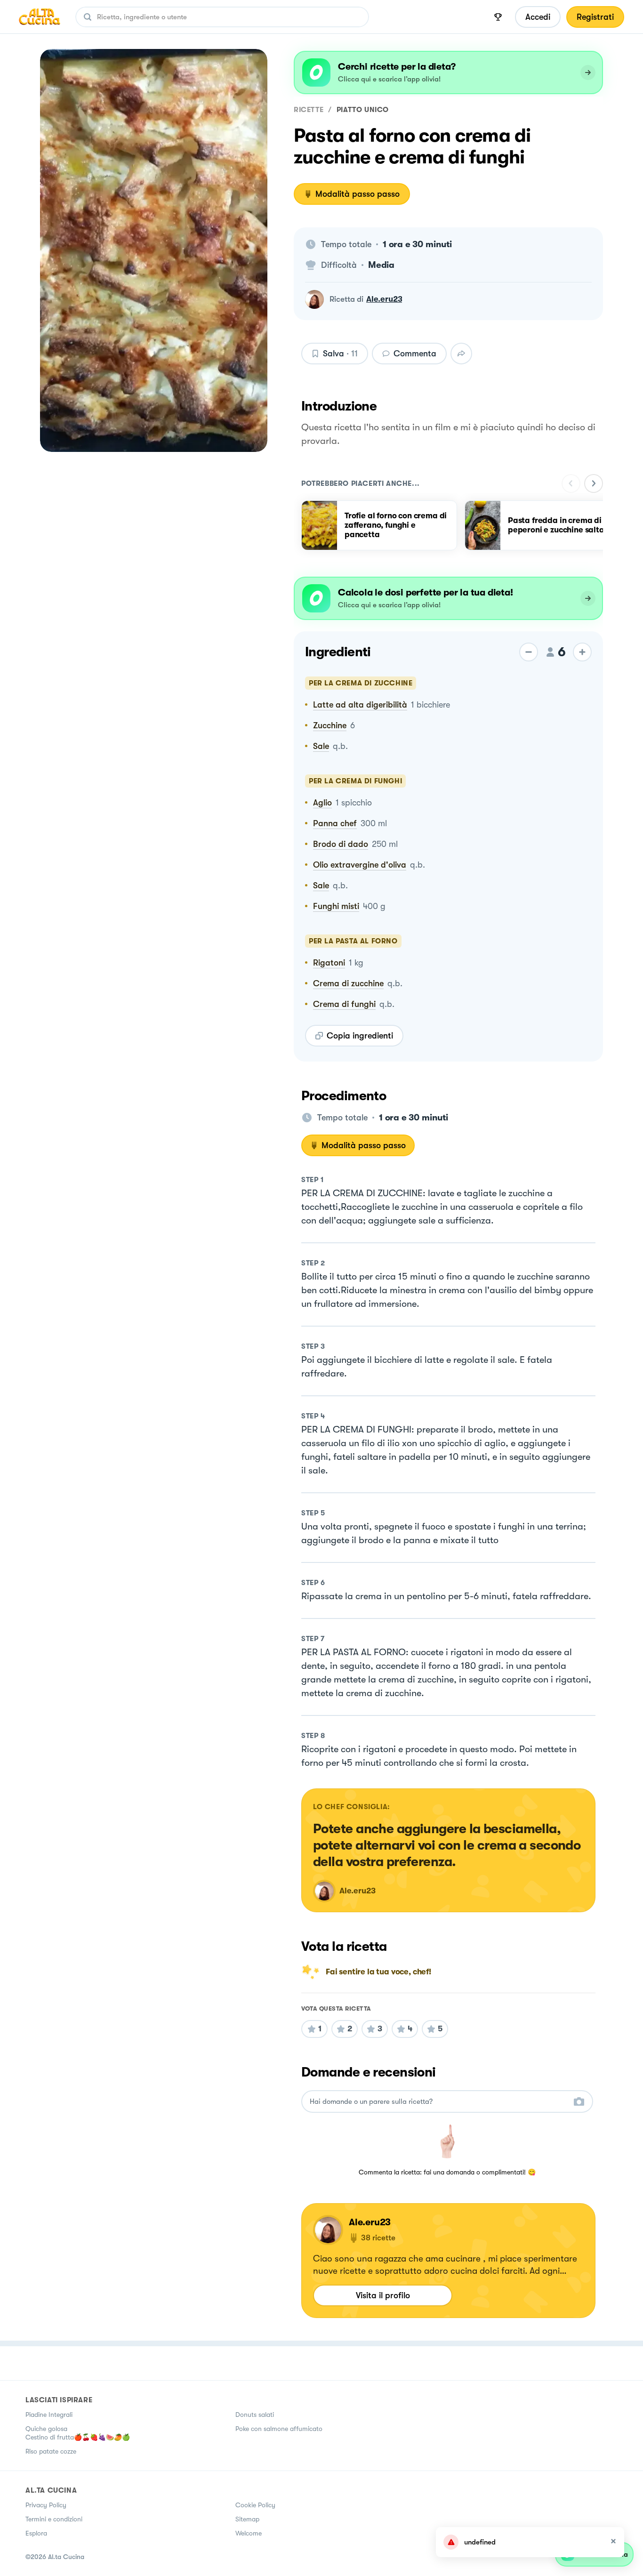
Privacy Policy (46, 2505)
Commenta (415, 354)
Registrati (595, 17)
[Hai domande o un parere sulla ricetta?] (439, 2102)
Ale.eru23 (384, 299)
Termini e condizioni (54, 2519)
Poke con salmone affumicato (279, 2429)
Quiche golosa (46, 2429)
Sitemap (247, 2519)
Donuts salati (255, 2415)
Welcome (249, 2533)
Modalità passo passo (358, 194)
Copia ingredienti (360, 1036)
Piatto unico (363, 110)
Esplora (36, 2533)
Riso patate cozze (51, 2451)
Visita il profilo (383, 2295)
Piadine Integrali (49, 2415)
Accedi (538, 17)
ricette (309, 110)
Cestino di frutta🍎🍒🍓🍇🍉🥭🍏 (78, 2437)
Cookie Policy (255, 2505)
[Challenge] (498, 17)
